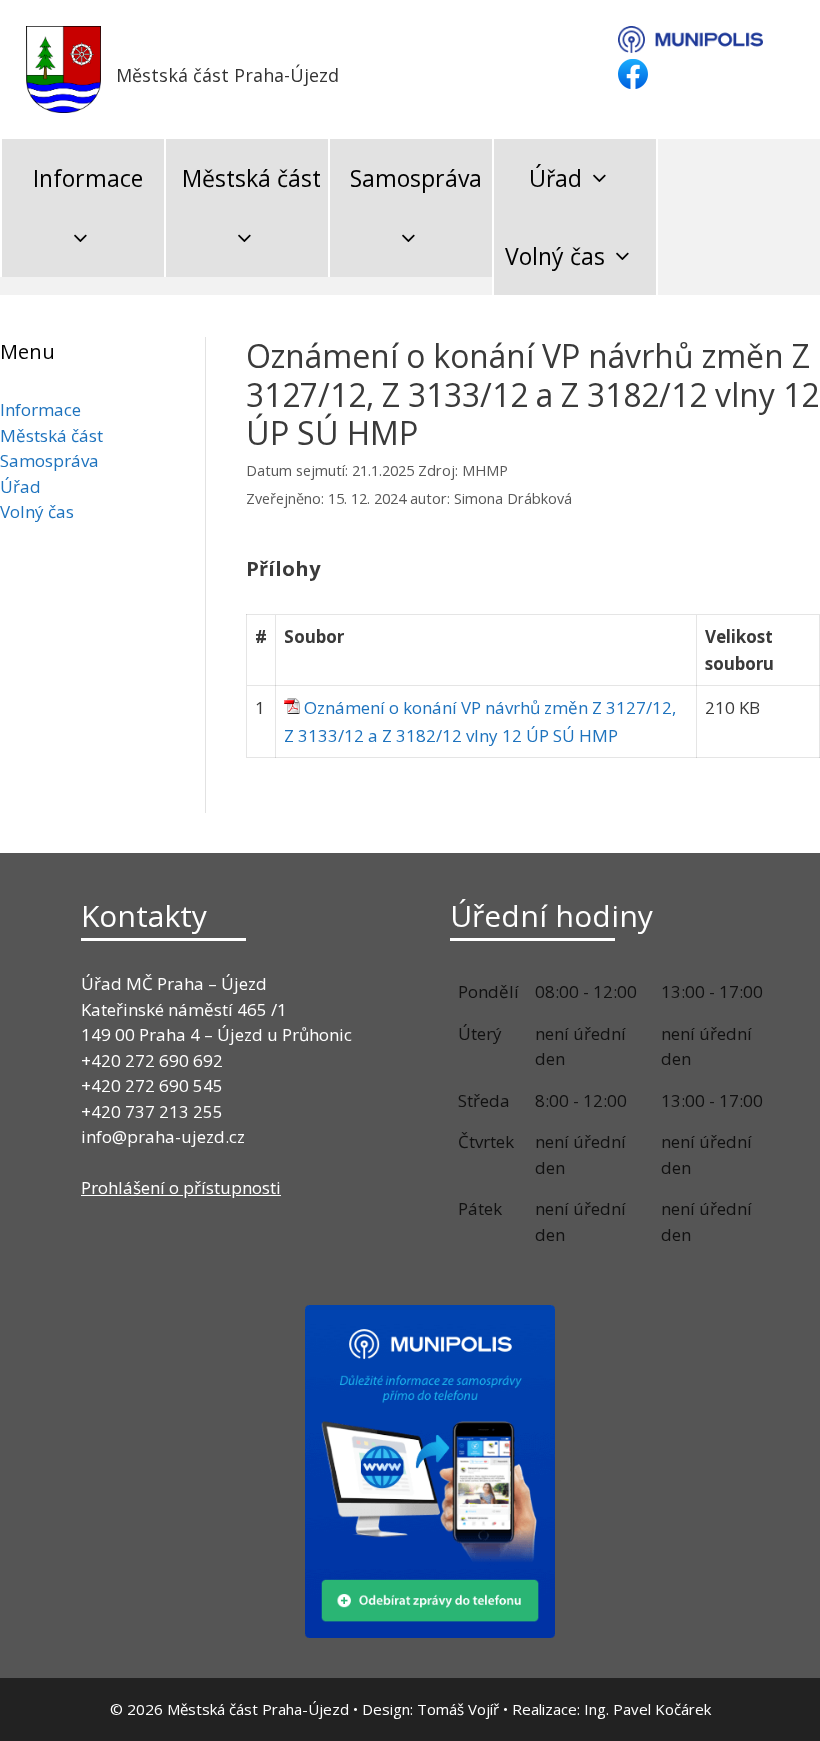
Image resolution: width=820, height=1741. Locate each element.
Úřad (555, 178)
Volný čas (555, 256)
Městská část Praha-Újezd (227, 75)
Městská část (251, 178)
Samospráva (416, 178)
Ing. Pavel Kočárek (647, 1709)
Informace (88, 178)
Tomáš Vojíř (458, 1709)
